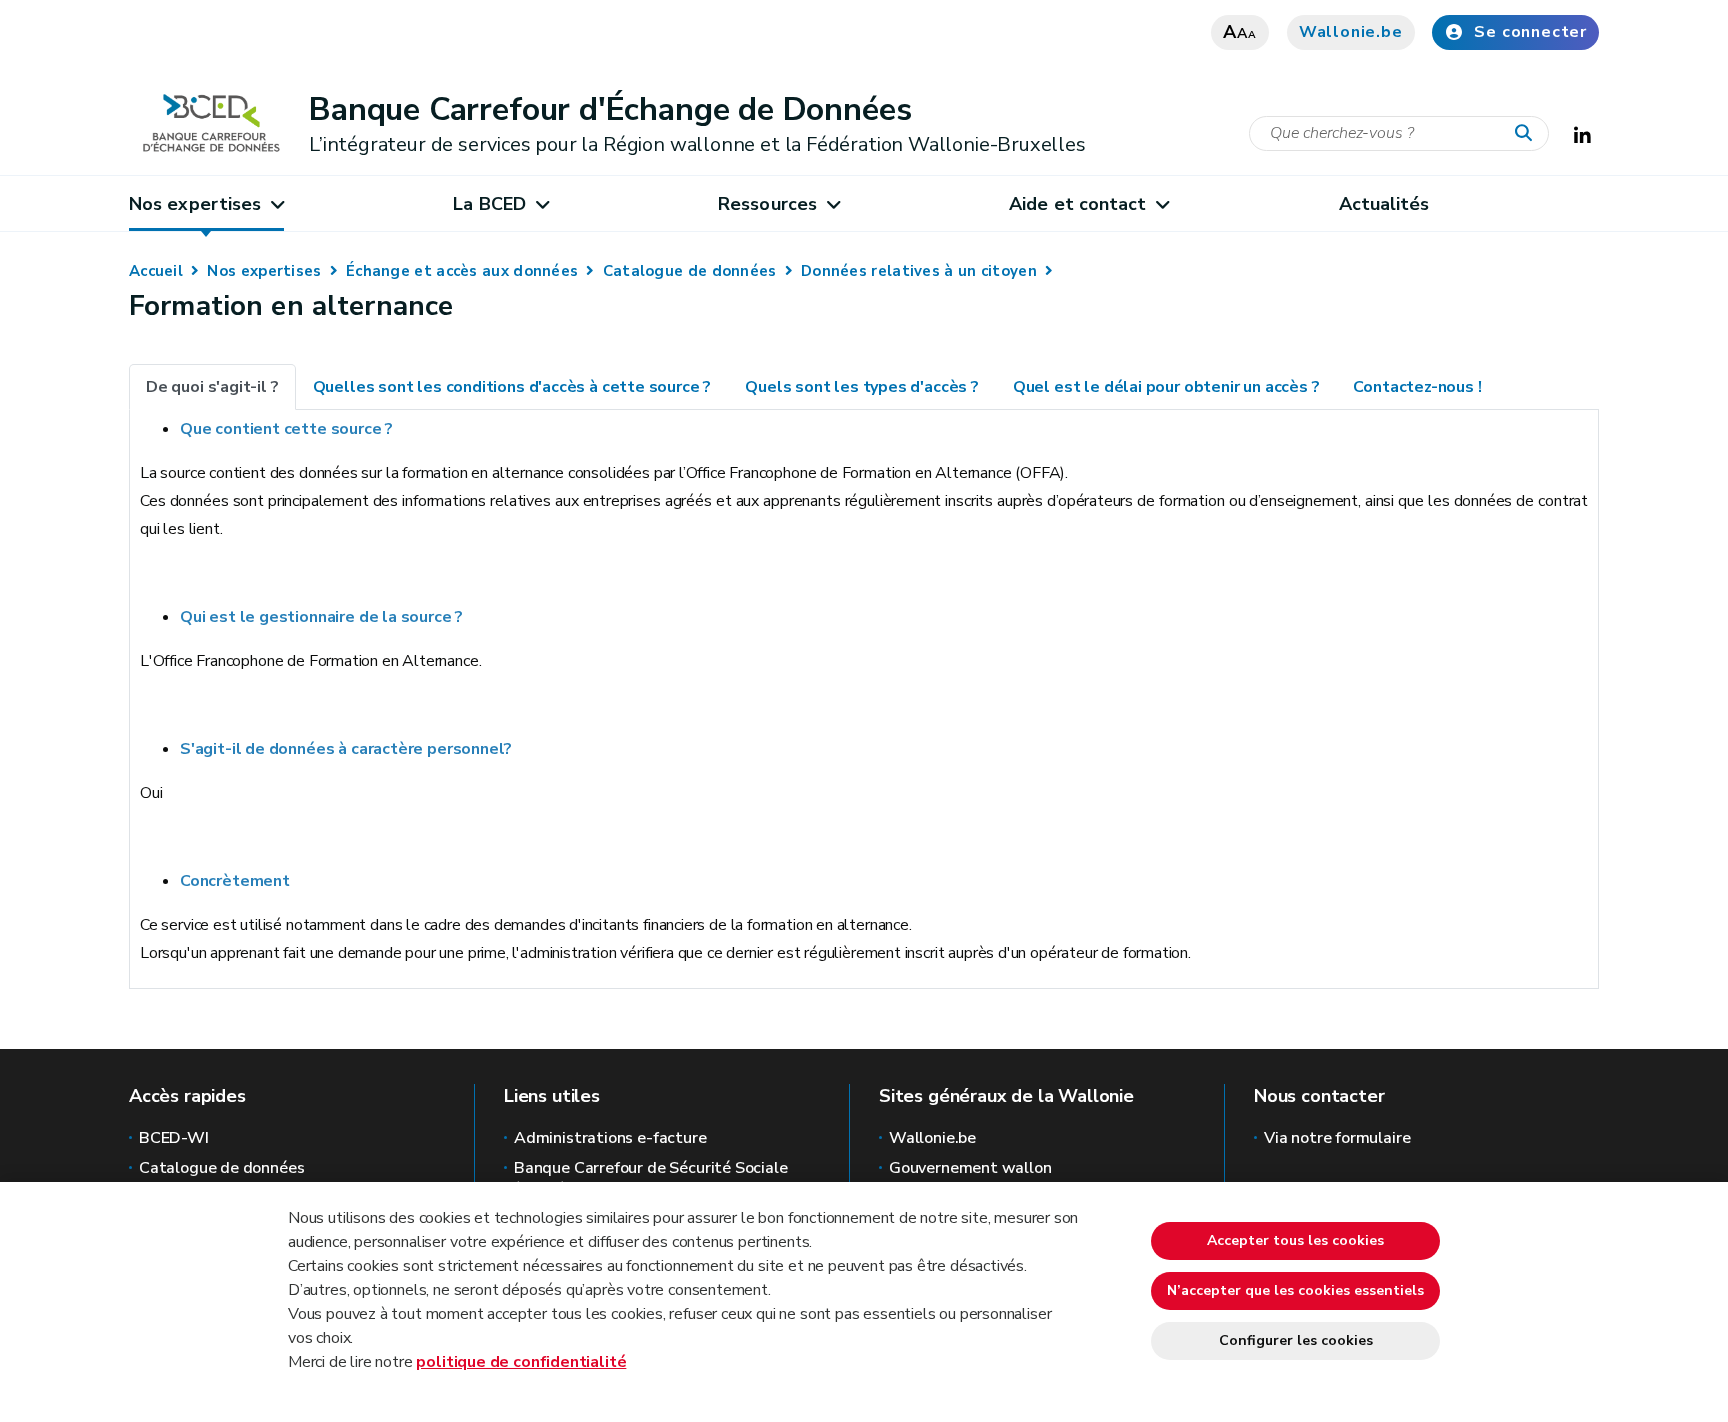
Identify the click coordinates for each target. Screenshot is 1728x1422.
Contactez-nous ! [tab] (1417, 387)
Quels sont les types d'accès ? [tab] (862, 387)
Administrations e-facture (610, 1138)
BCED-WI (174, 1138)
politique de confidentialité (521, 1362)
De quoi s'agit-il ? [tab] (212, 387)
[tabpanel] (864, 691)
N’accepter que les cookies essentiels (1295, 1290)
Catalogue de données (690, 271)
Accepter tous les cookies (1295, 1240)
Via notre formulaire (1337, 1138)
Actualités (1384, 204)
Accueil (156, 271)
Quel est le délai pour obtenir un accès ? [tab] (1166, 387)
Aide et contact (1077, 204)
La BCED (489, 204)
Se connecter (1530, 32)
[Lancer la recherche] (1528, 134)
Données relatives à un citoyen (919, 271)
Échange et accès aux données (462, 271)
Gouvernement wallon (970, 1168)
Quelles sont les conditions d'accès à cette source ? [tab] (512, 387)
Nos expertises (195, 204)
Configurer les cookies (1296, 1340)
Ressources (767, 204)
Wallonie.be (1351, 32)
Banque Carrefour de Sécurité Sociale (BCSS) (651, 1178)
